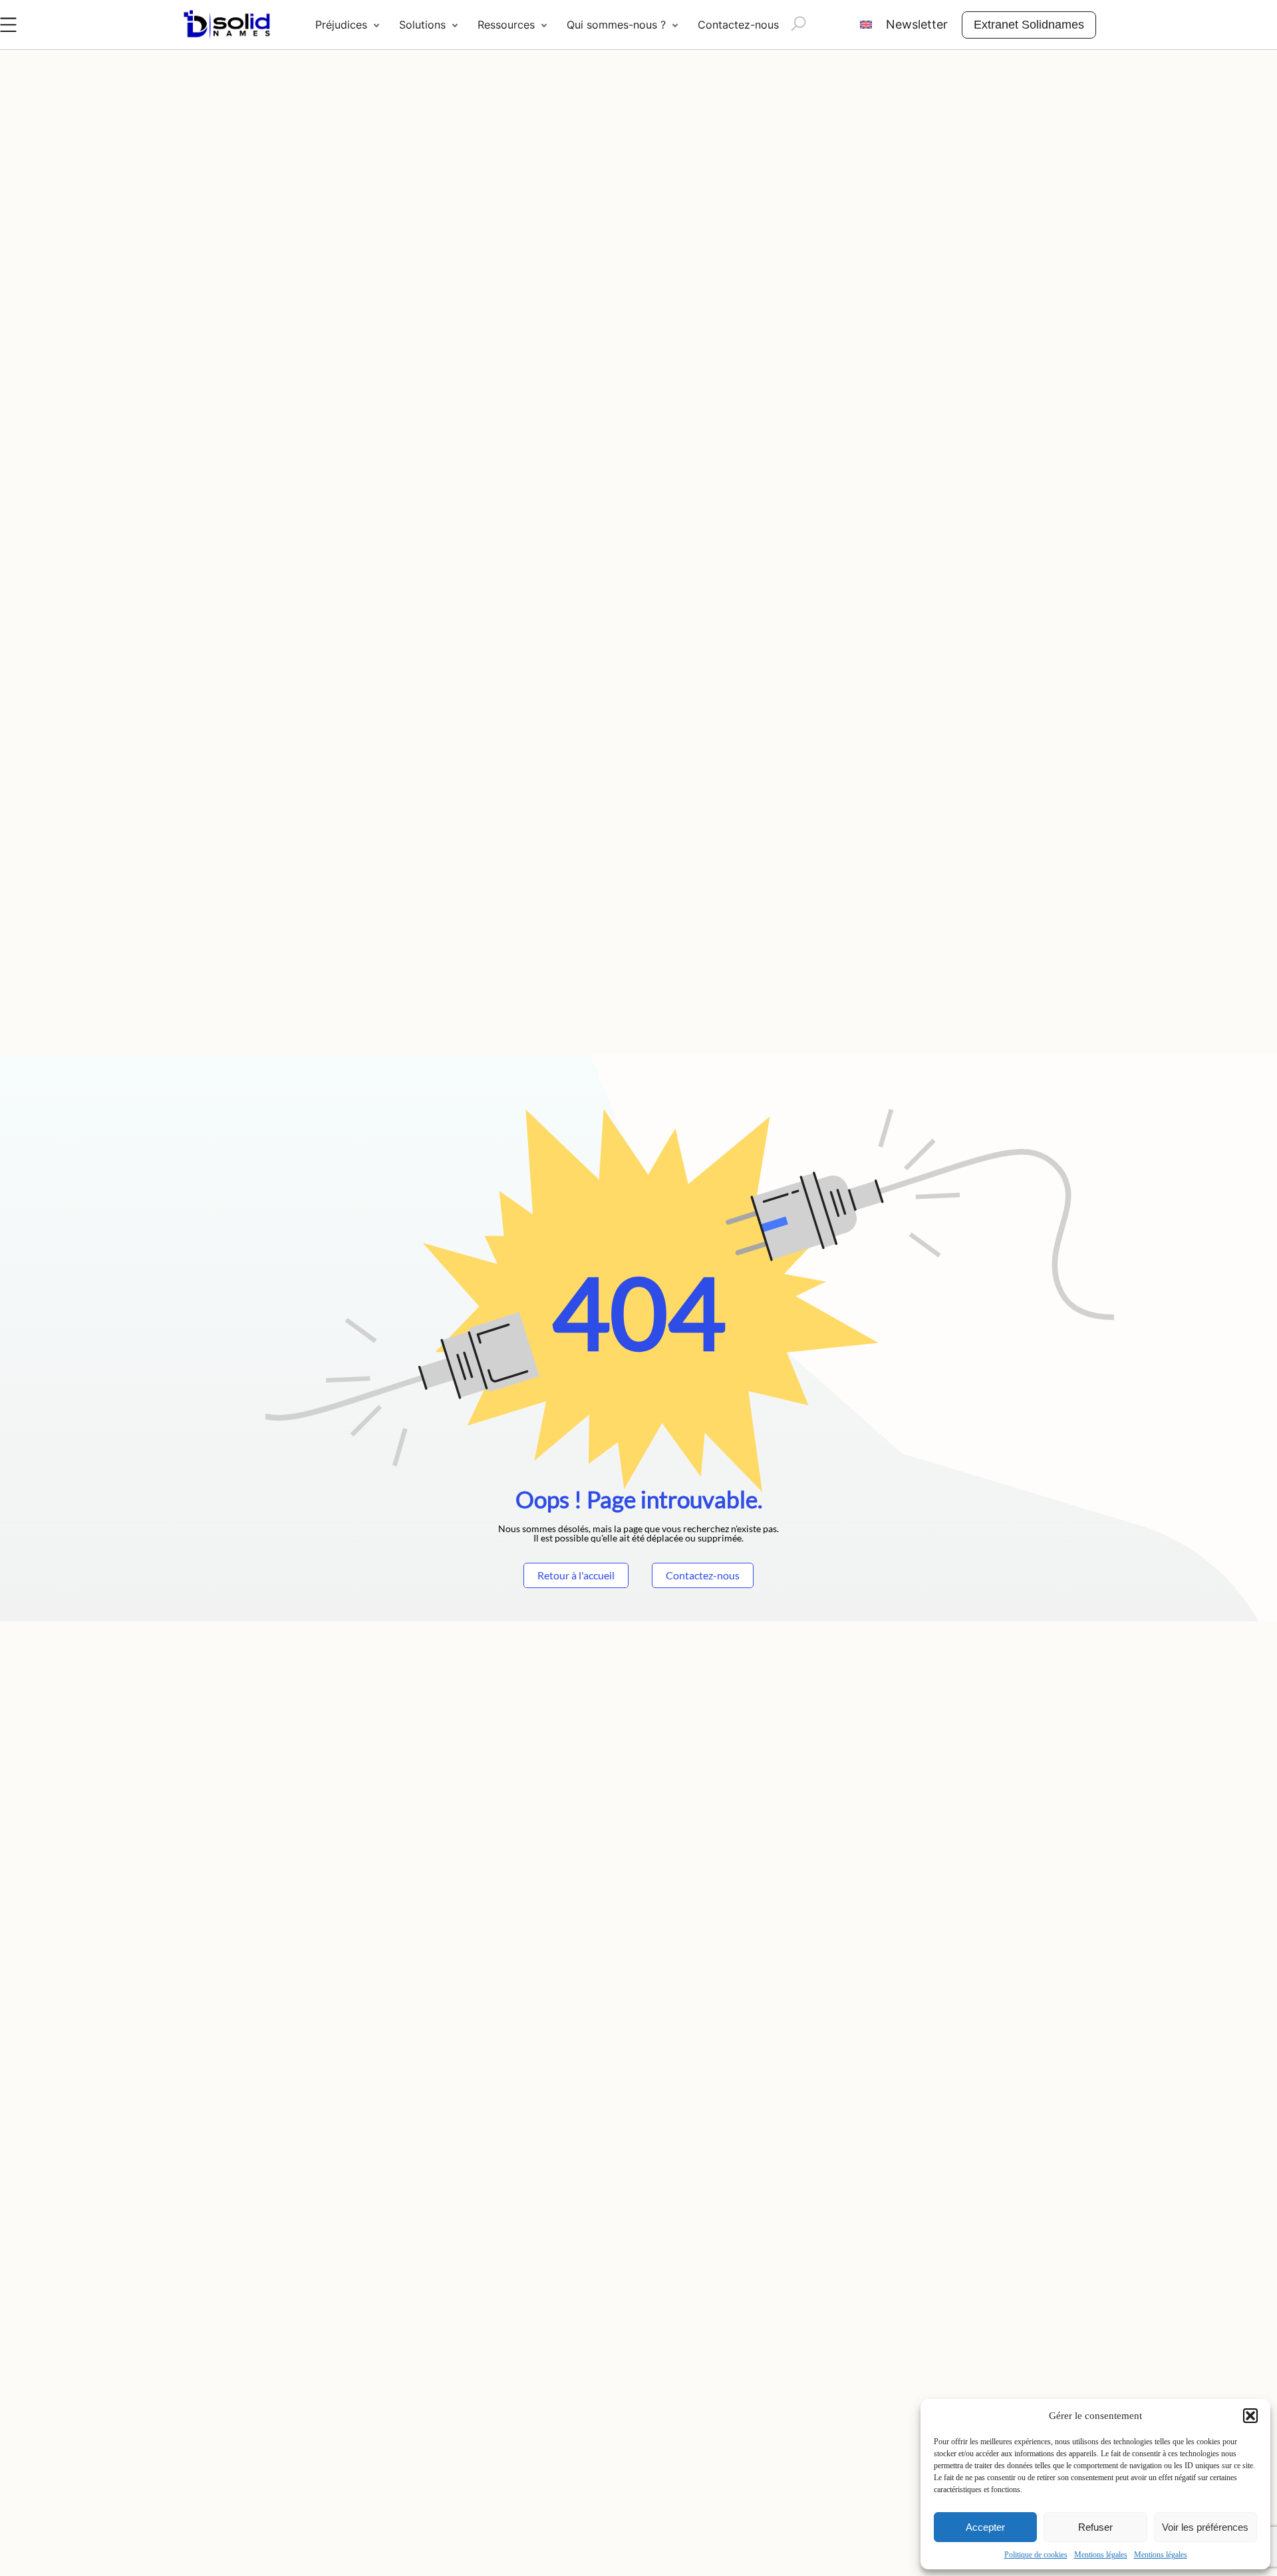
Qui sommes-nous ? (616, 25)
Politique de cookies (1036, 2555)
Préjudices (341, 25)
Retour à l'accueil (576, 1575)
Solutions (422, 25)
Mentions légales (1101, 2555)
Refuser (1095, 2527)
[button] (1250, 2416)
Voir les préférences (1205, 2527)
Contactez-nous (738, 25)
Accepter (985, 2527)
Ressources (506, 25)
